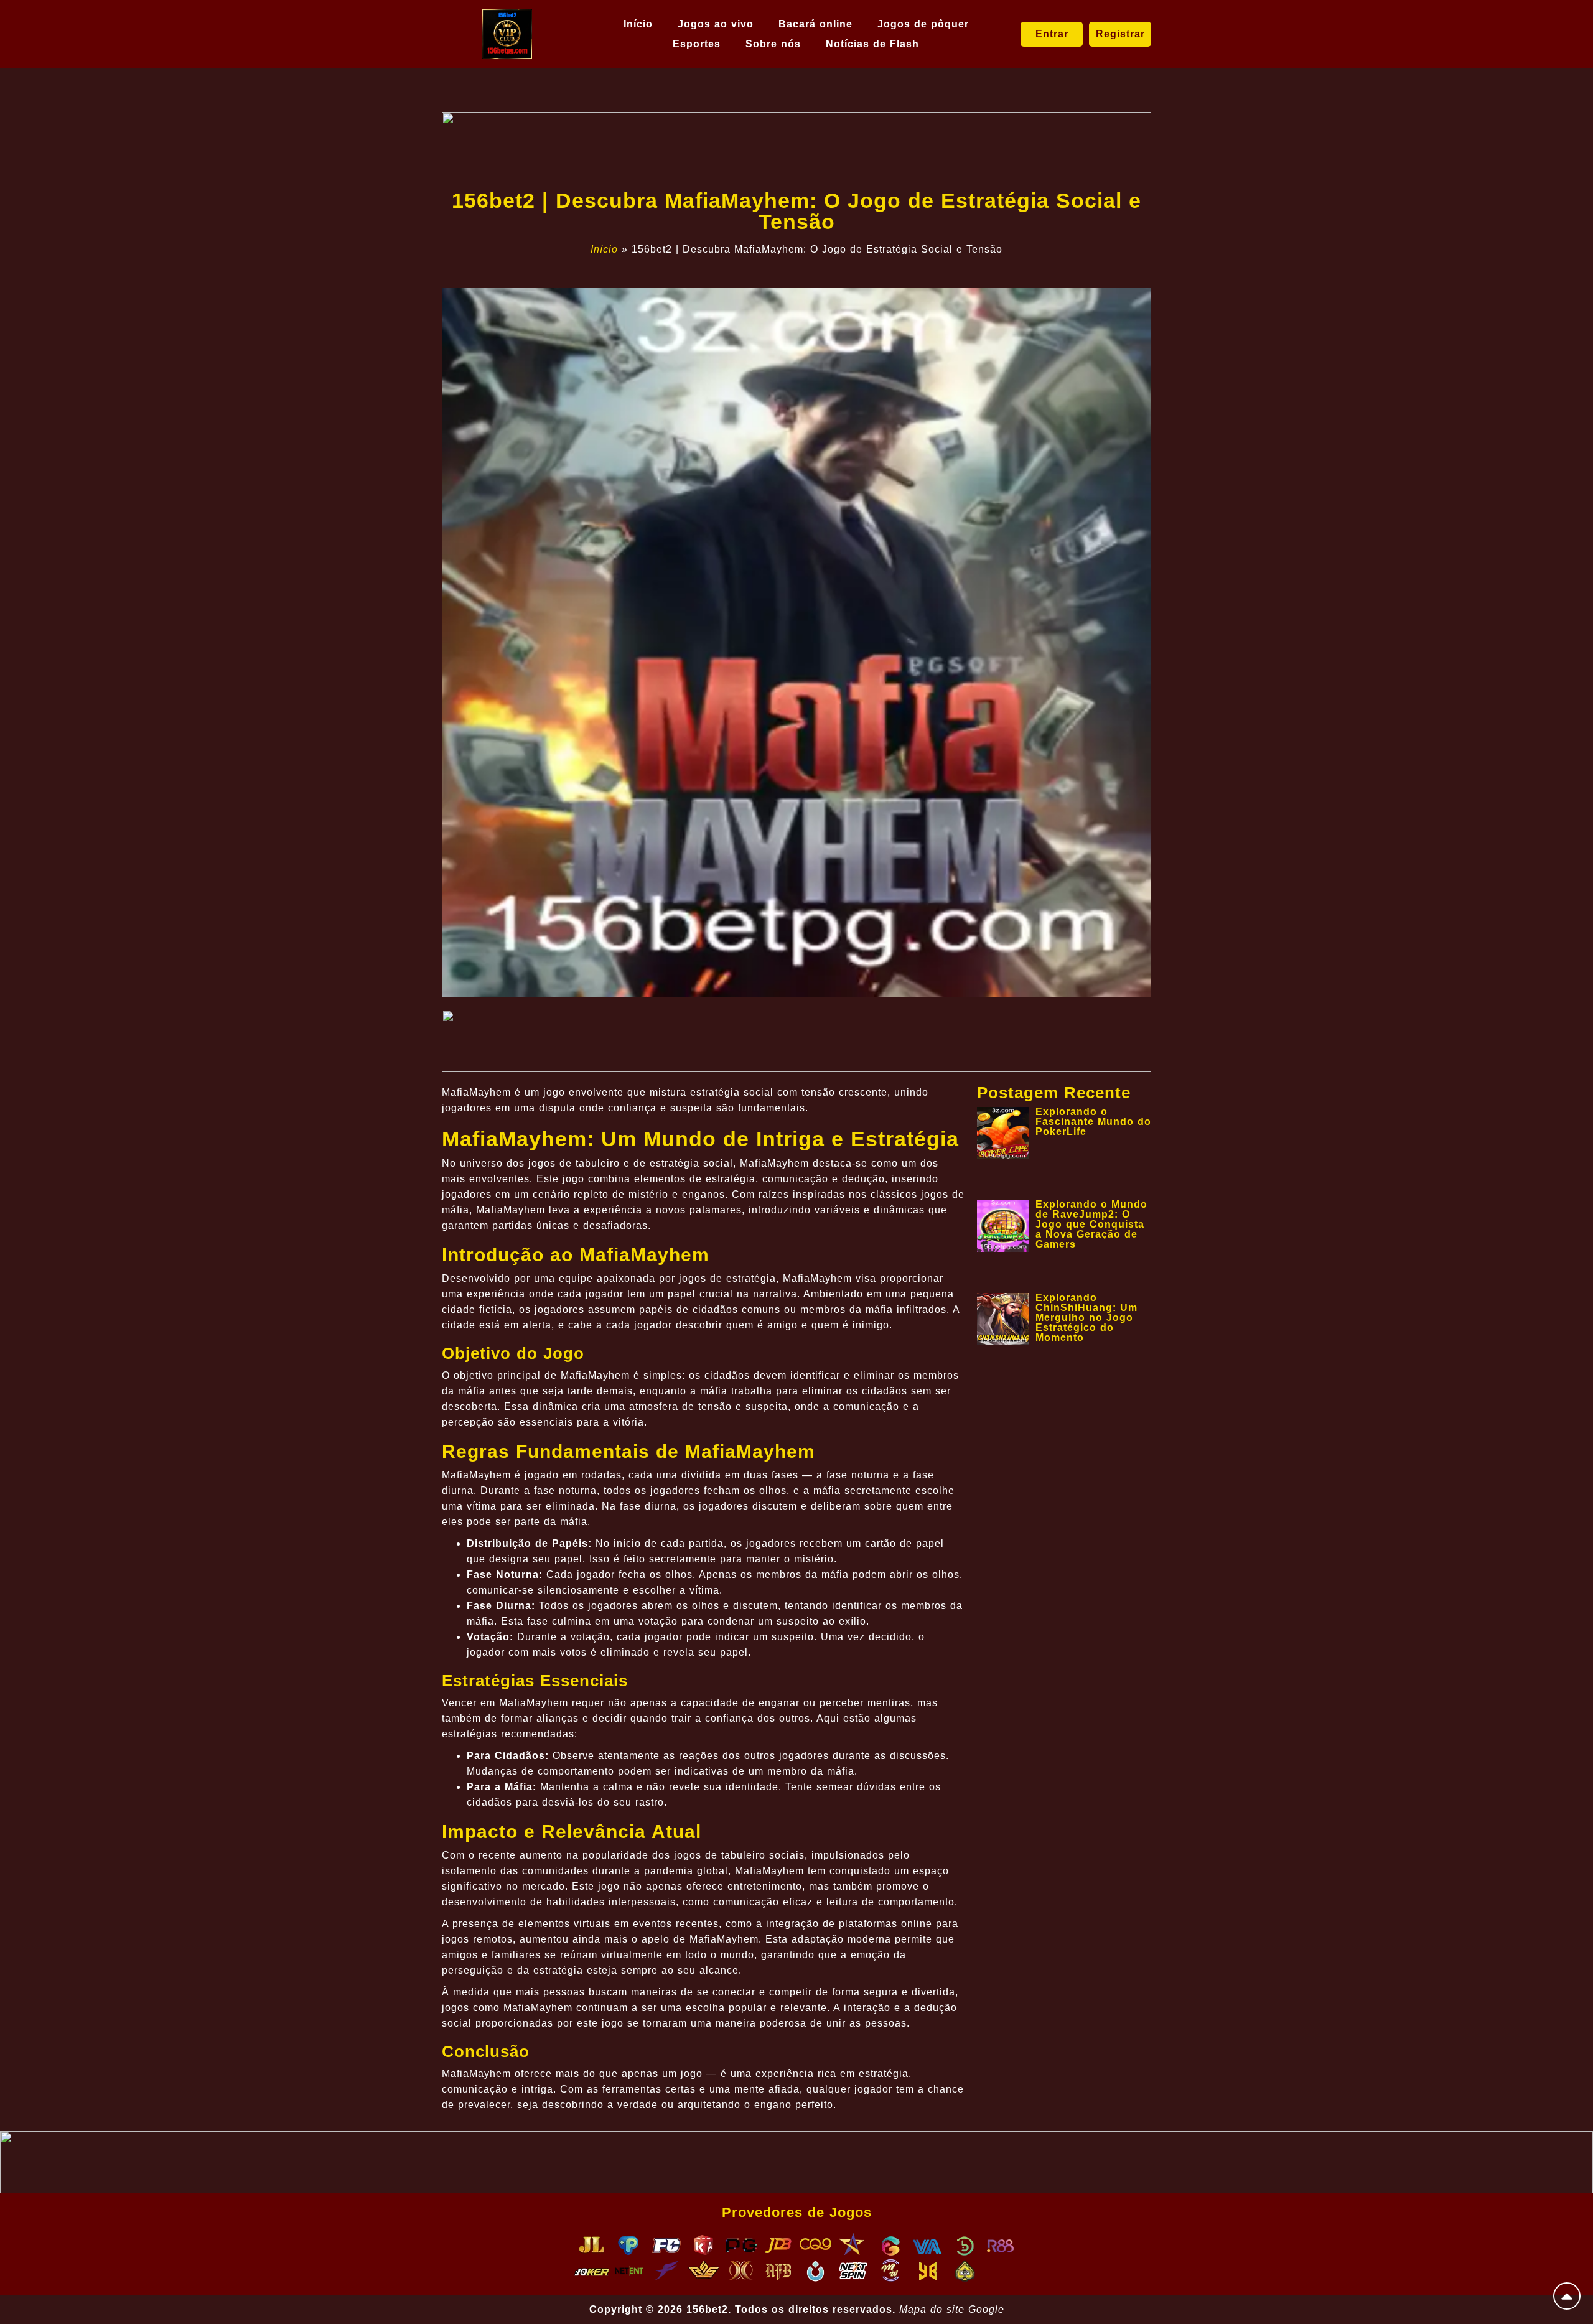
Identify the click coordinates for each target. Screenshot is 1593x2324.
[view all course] (1567, 2296)
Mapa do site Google (952, 2309)
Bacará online (815, 24)
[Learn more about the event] (796, 143)
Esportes (697, 44)
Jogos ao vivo (716, 24)
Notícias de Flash (872, 44)
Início (638, 24)
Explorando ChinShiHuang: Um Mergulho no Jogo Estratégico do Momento (1086, 1318)
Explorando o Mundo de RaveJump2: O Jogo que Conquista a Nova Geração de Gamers (1091, 1224)
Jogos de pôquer (923, 24)
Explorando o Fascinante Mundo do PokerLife (1093, 1122)
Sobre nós (773, 44)
